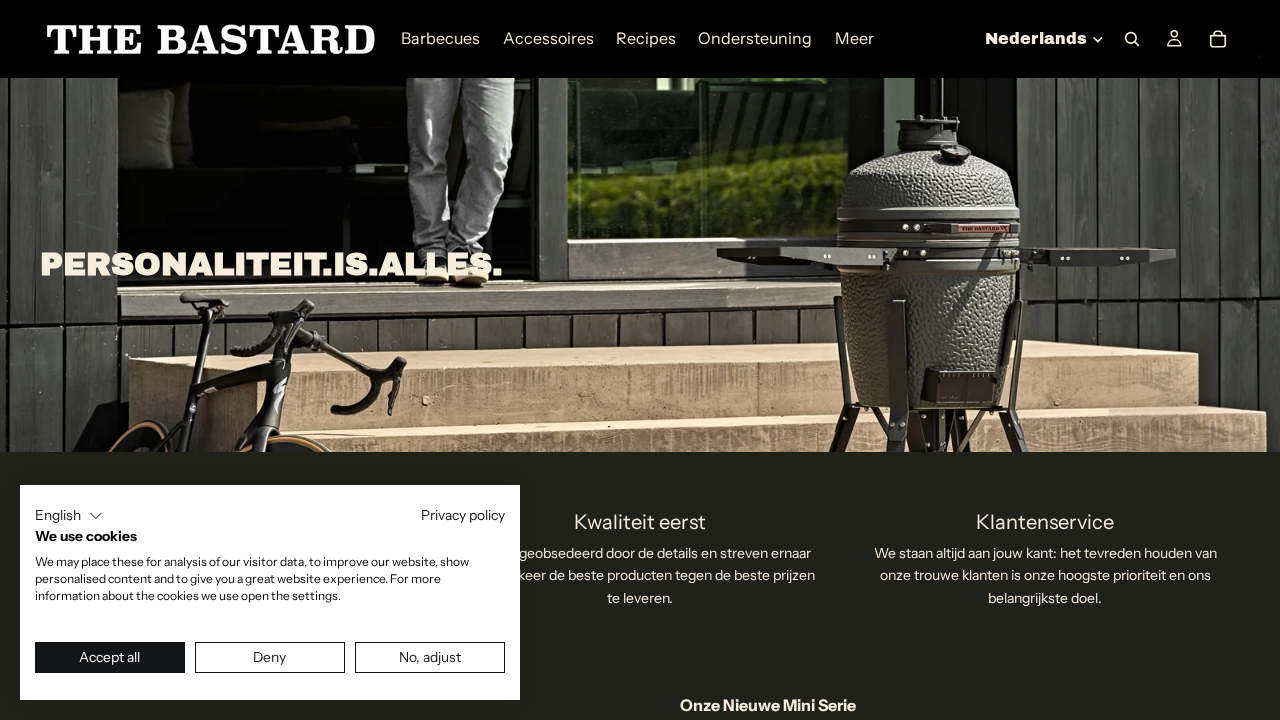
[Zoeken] (1132, 39)
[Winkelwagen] (1218, 39)
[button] (69, 516)
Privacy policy (463, 515)
